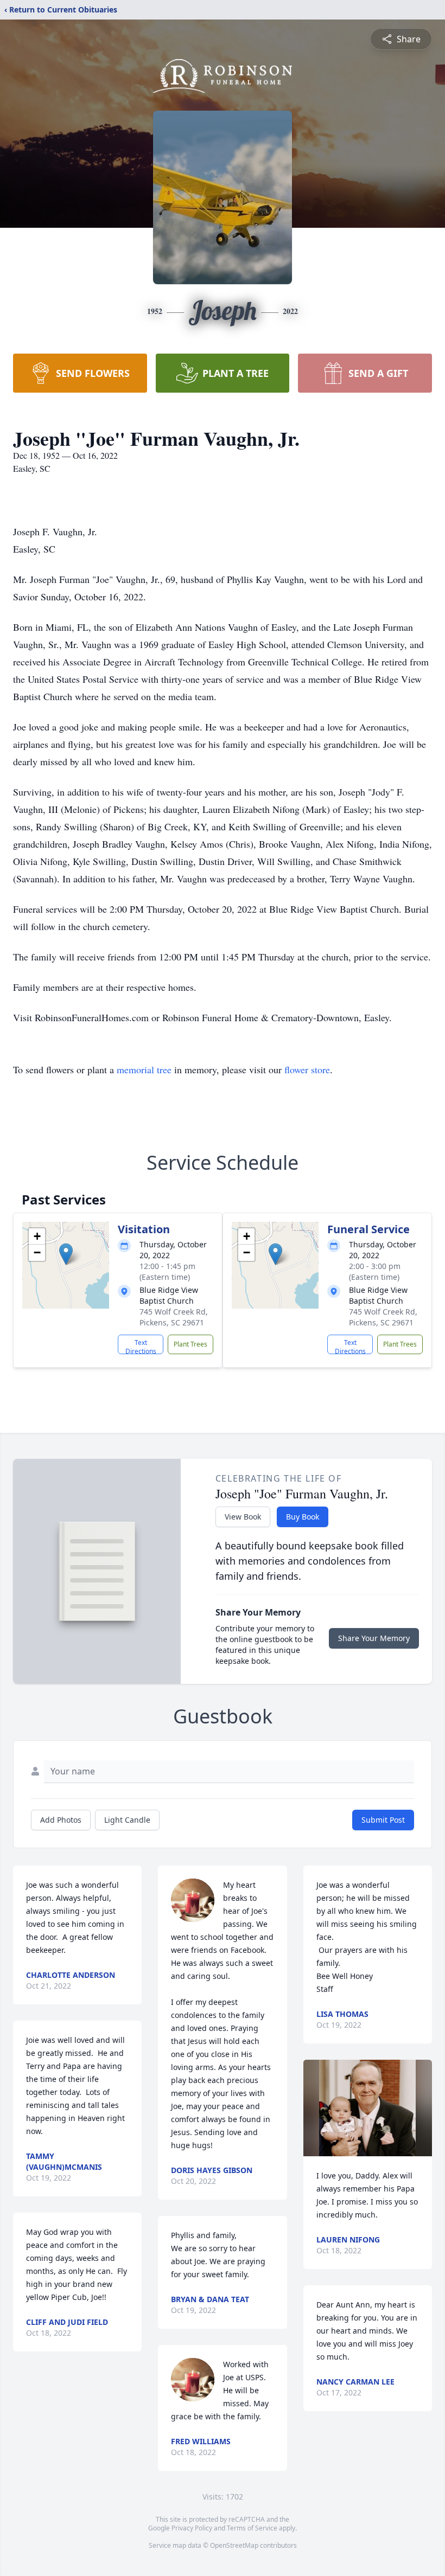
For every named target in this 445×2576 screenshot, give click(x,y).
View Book (243, 1517)
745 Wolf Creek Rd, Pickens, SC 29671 (174, 1317)
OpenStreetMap (234, 2545)
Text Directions (141, 1346)
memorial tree (144, 1069)
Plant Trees (190, 1344)
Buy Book (303, 1517)
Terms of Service (252, 2528)
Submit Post (383, 1820)
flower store (307, 1069)
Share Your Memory (374, 1638)
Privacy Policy (192, 2528)
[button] (66, 1254)
